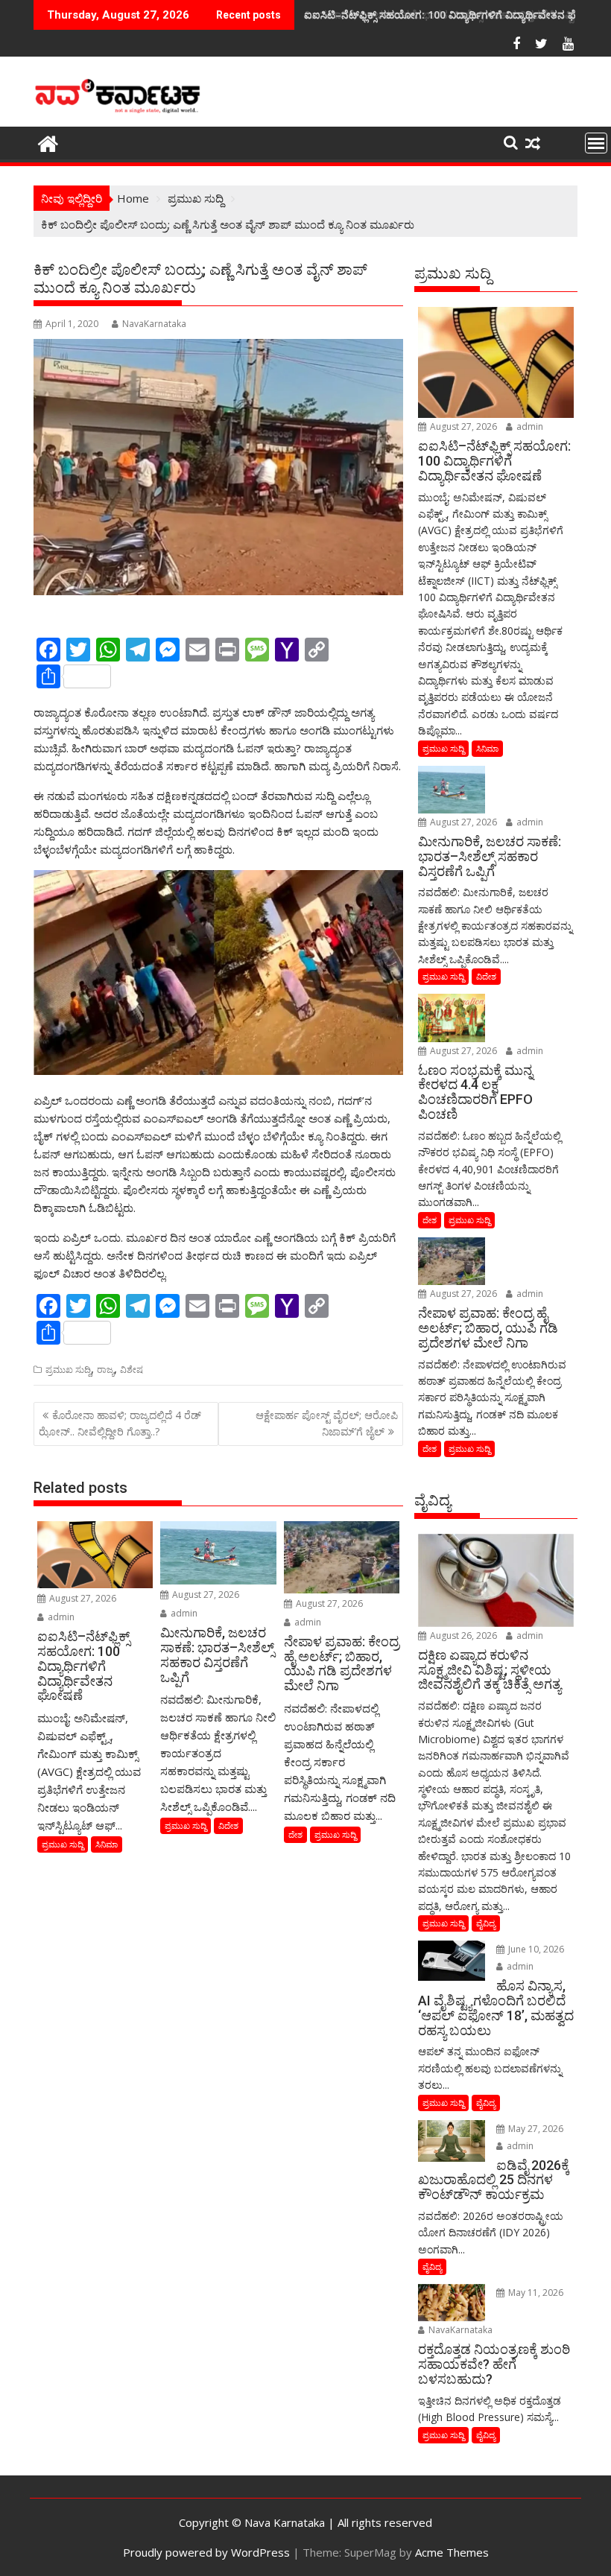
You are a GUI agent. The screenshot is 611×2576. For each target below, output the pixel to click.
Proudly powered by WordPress (206, 2552)
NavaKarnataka (154, 324)
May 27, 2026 (535, 2129)
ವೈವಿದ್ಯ (486, 1923)
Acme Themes (452, 2552)
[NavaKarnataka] (48, 142)
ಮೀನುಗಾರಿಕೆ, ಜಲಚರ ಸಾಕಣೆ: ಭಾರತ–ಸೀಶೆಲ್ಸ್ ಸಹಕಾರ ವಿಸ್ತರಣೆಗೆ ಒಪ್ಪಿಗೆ (442, 15)
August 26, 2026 (462, 1636)
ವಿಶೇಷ (132, 1370)
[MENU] (596, 143)
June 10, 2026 (535, 1949)
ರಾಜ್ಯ (105, 1370)
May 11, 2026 (535, 2293)
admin (60, 1617)
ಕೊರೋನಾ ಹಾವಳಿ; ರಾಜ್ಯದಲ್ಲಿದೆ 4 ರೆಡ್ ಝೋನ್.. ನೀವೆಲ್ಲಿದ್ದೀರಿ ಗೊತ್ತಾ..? (120, 1423)
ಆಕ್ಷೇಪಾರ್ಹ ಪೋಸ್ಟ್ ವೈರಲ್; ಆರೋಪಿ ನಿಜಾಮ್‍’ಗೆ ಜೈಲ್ (327, 1423)
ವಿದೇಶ (228, 1825)
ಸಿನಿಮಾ (107, 1844)
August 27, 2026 (82, 1598)
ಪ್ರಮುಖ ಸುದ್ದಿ (68, 1370)
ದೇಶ (295, 1834)
